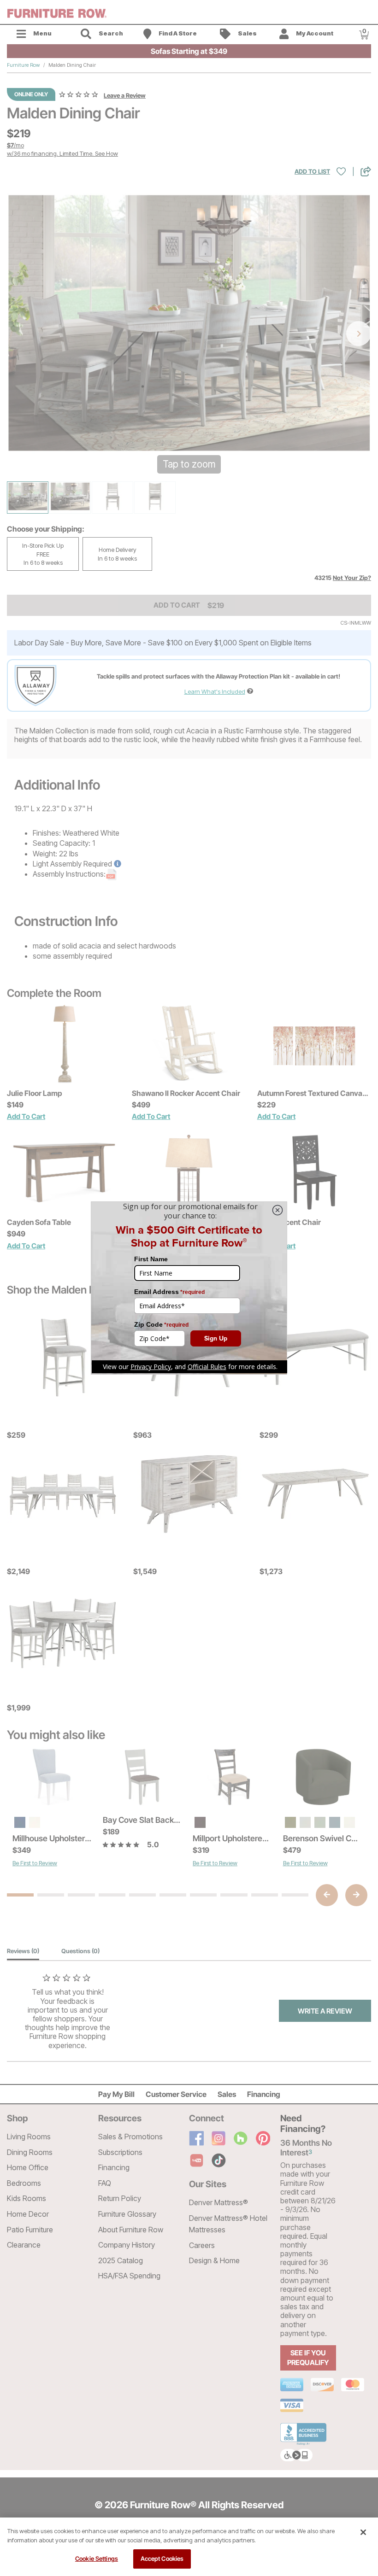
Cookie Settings (97, 2558)
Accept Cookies (162, 2558)
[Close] (363, 2532)
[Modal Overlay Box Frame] (189, 1288)
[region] (189, 2547)
